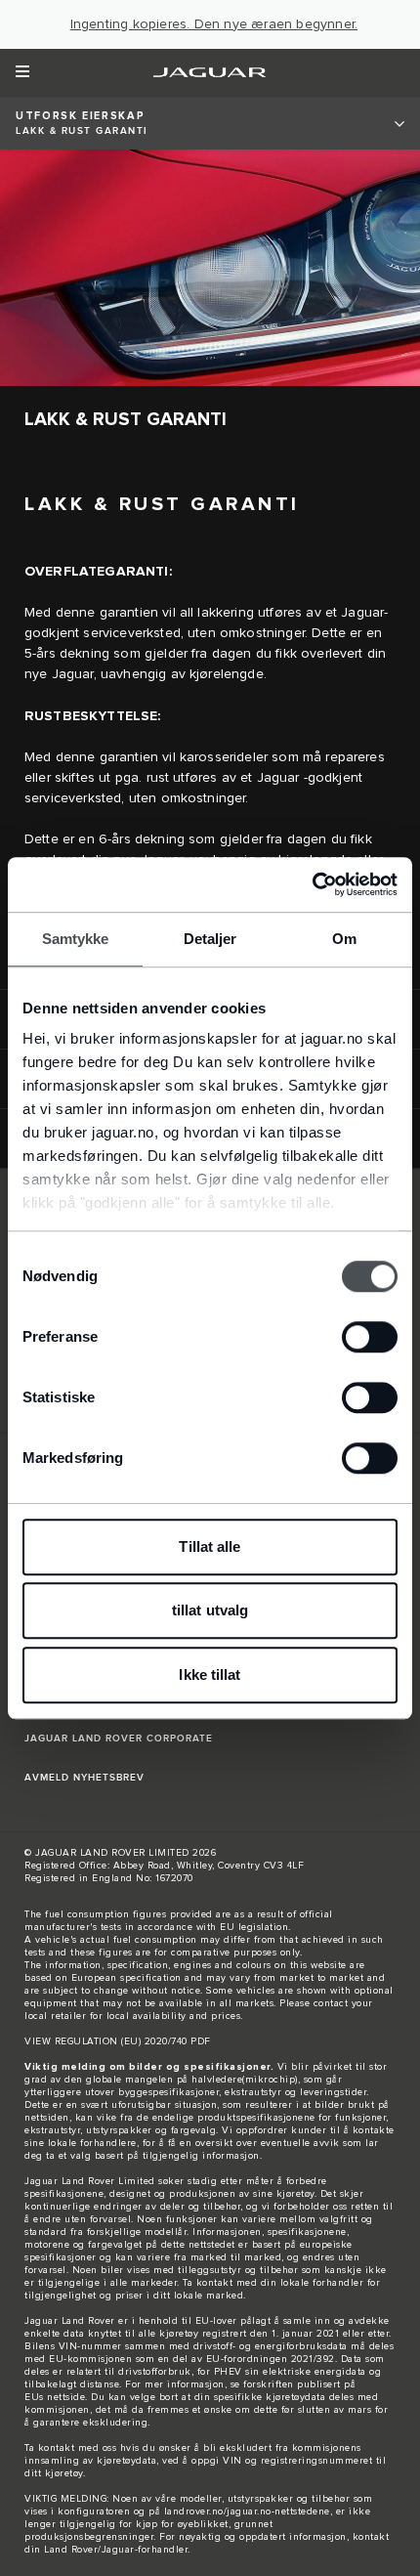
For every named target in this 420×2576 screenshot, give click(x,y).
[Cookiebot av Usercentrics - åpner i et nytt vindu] (312, 884)
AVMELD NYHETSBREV (84, 1778)
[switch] (370, 1337)
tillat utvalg (210, 1610)
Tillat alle (210, 1546)
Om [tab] (344, 939)
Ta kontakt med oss (70, 2448)
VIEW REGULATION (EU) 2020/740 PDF (118, 2041)
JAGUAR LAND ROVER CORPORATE (119, 1739)
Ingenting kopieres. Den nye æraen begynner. (214, 24)
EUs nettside (55, 2397)
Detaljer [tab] (210, 939)
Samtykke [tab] (76, 939)
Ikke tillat (210, 1674)
